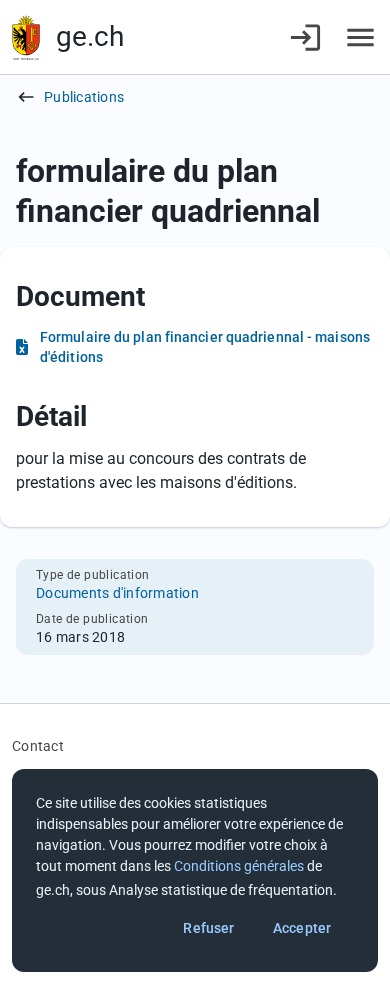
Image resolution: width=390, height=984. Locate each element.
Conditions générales (239, 866)
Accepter (302, 928)
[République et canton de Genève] (26, 37)
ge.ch (90, 36)
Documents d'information (117, 593)
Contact (38, 746)
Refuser (208, 928)
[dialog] (195, 870)
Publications (84, 97)
